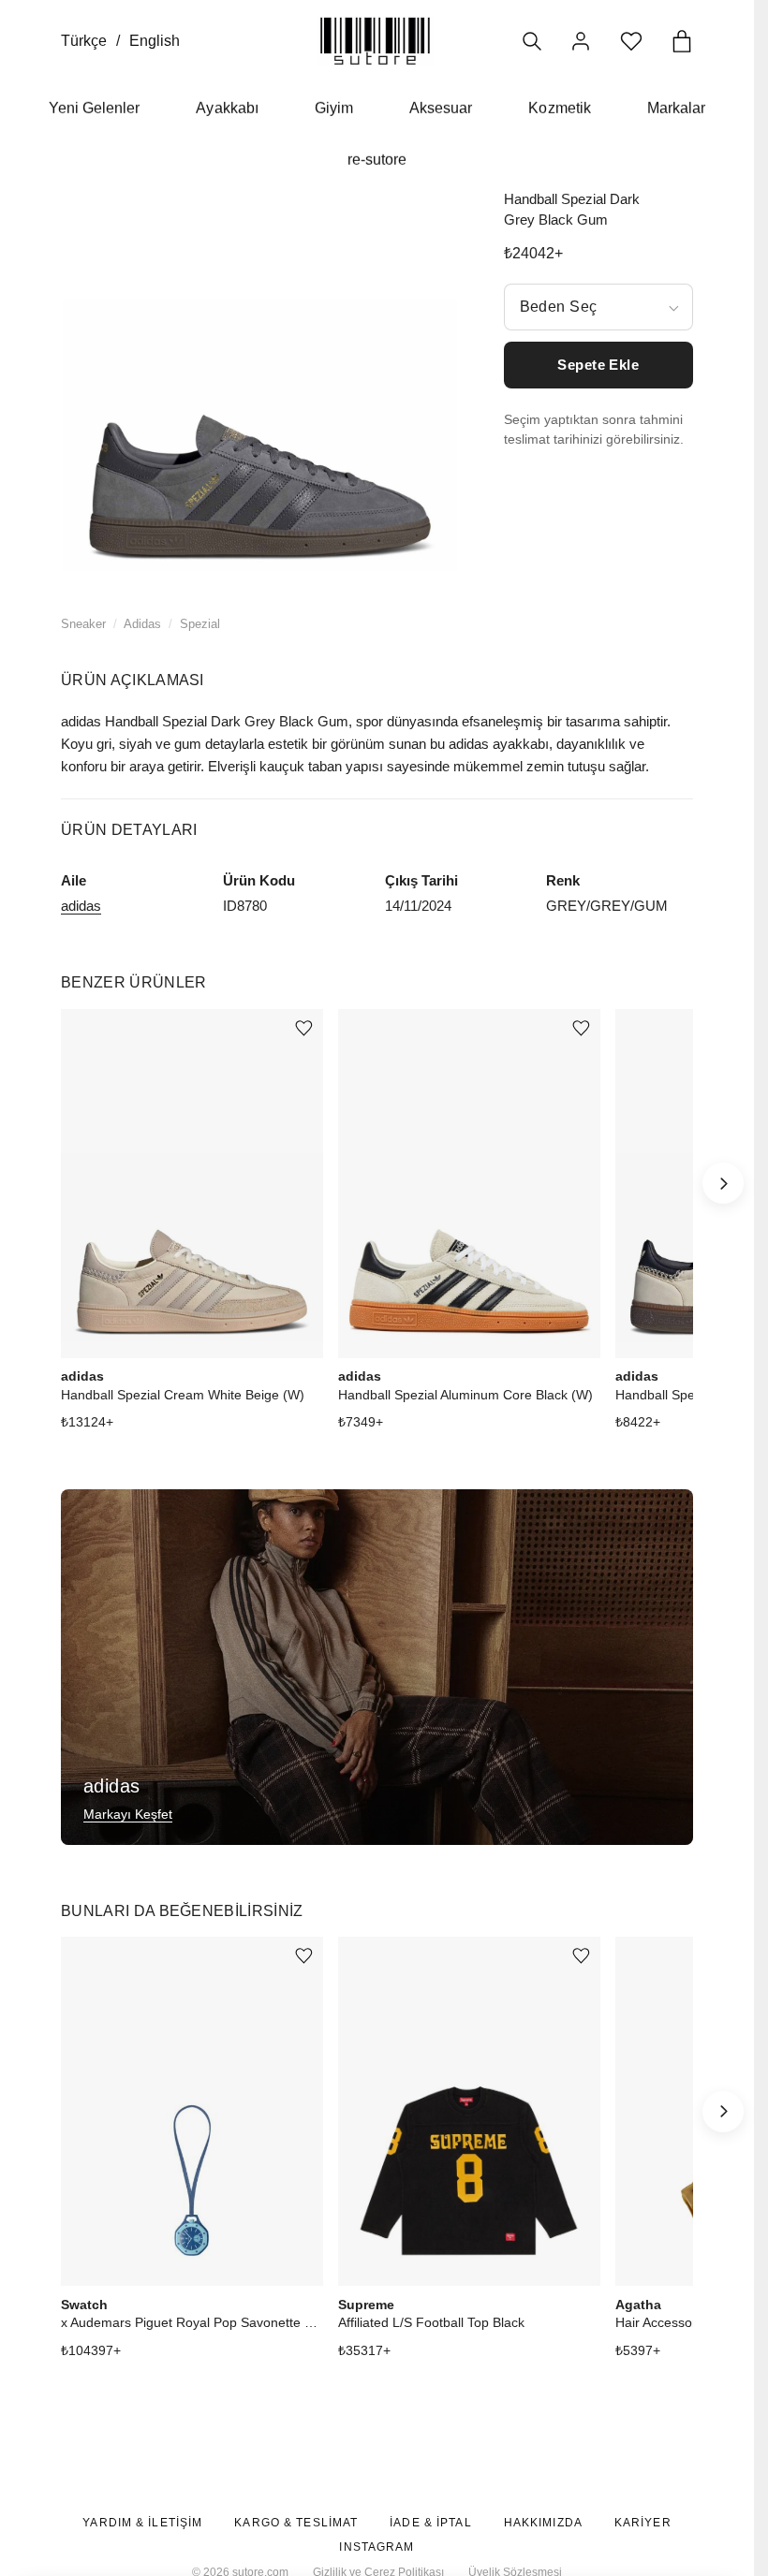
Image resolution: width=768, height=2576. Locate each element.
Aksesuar (441, 108)
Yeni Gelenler (95, 108)
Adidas (142, 624)
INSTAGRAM (377, 2547)
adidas (81, 906)
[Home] (375, 41)
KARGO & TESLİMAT (296, 2523)
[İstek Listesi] (631, 41)
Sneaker (83, 624)
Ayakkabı (227, 108)
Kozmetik (559, 108)
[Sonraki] (723, 1183)
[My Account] (581, 41)
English (155, 41)
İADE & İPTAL (430, 2523)
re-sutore (377, 160)
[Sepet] (682, 41)
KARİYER (643, 2523)
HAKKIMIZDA (543, 2523)
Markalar (676, 108)
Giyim (334, 108)
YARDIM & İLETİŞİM (142, 2523)
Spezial (200, 624)
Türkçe (84, 41)
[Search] (532, 41)
